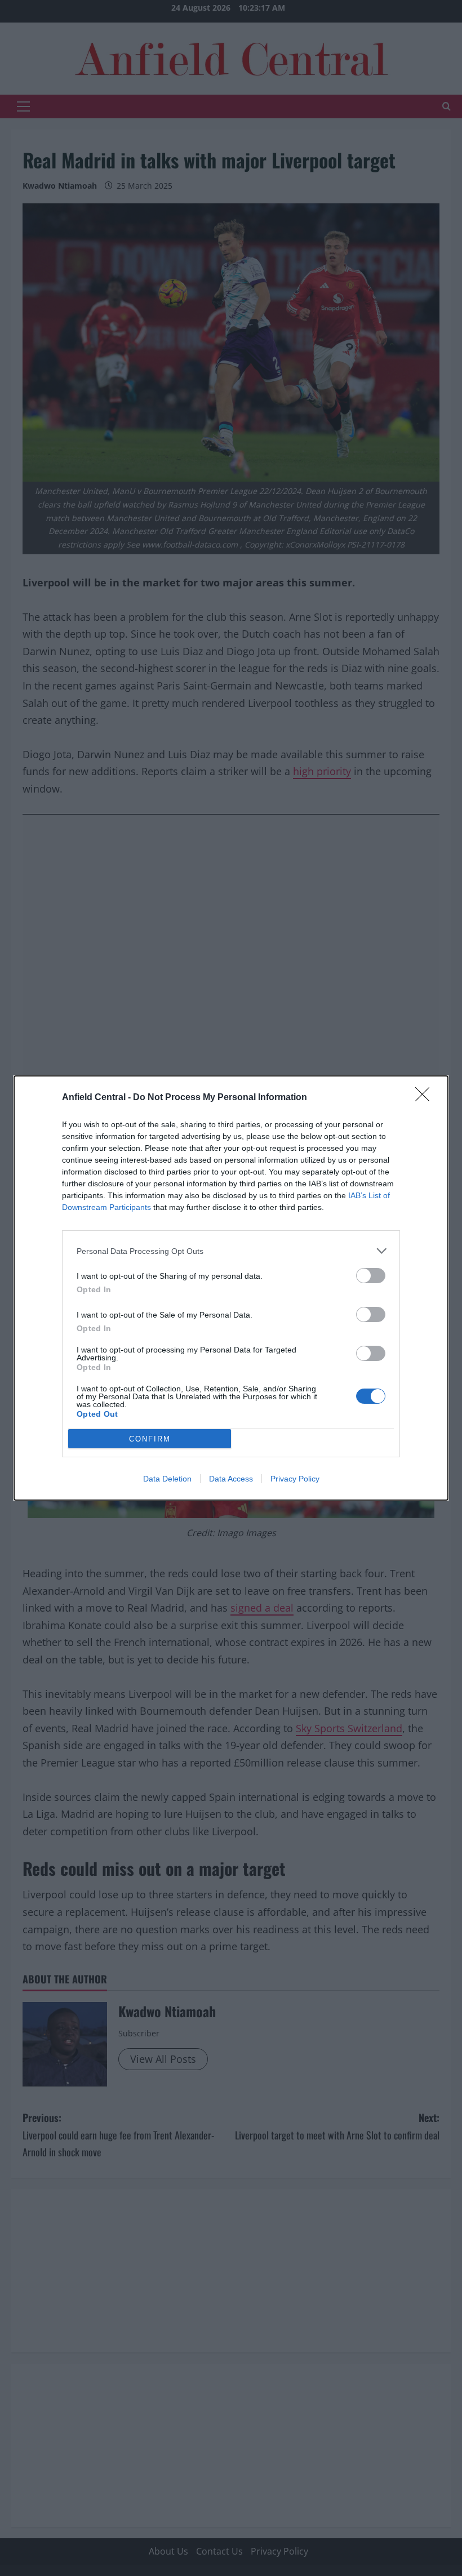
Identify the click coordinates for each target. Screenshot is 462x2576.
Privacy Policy (295, 1479)
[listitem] (231, 1251)
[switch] (371, 1276)
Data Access (231, 1479)
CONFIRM (150, 1439)
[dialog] (231, 1288)
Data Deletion (167, 1479)
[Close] (426, 1098)
